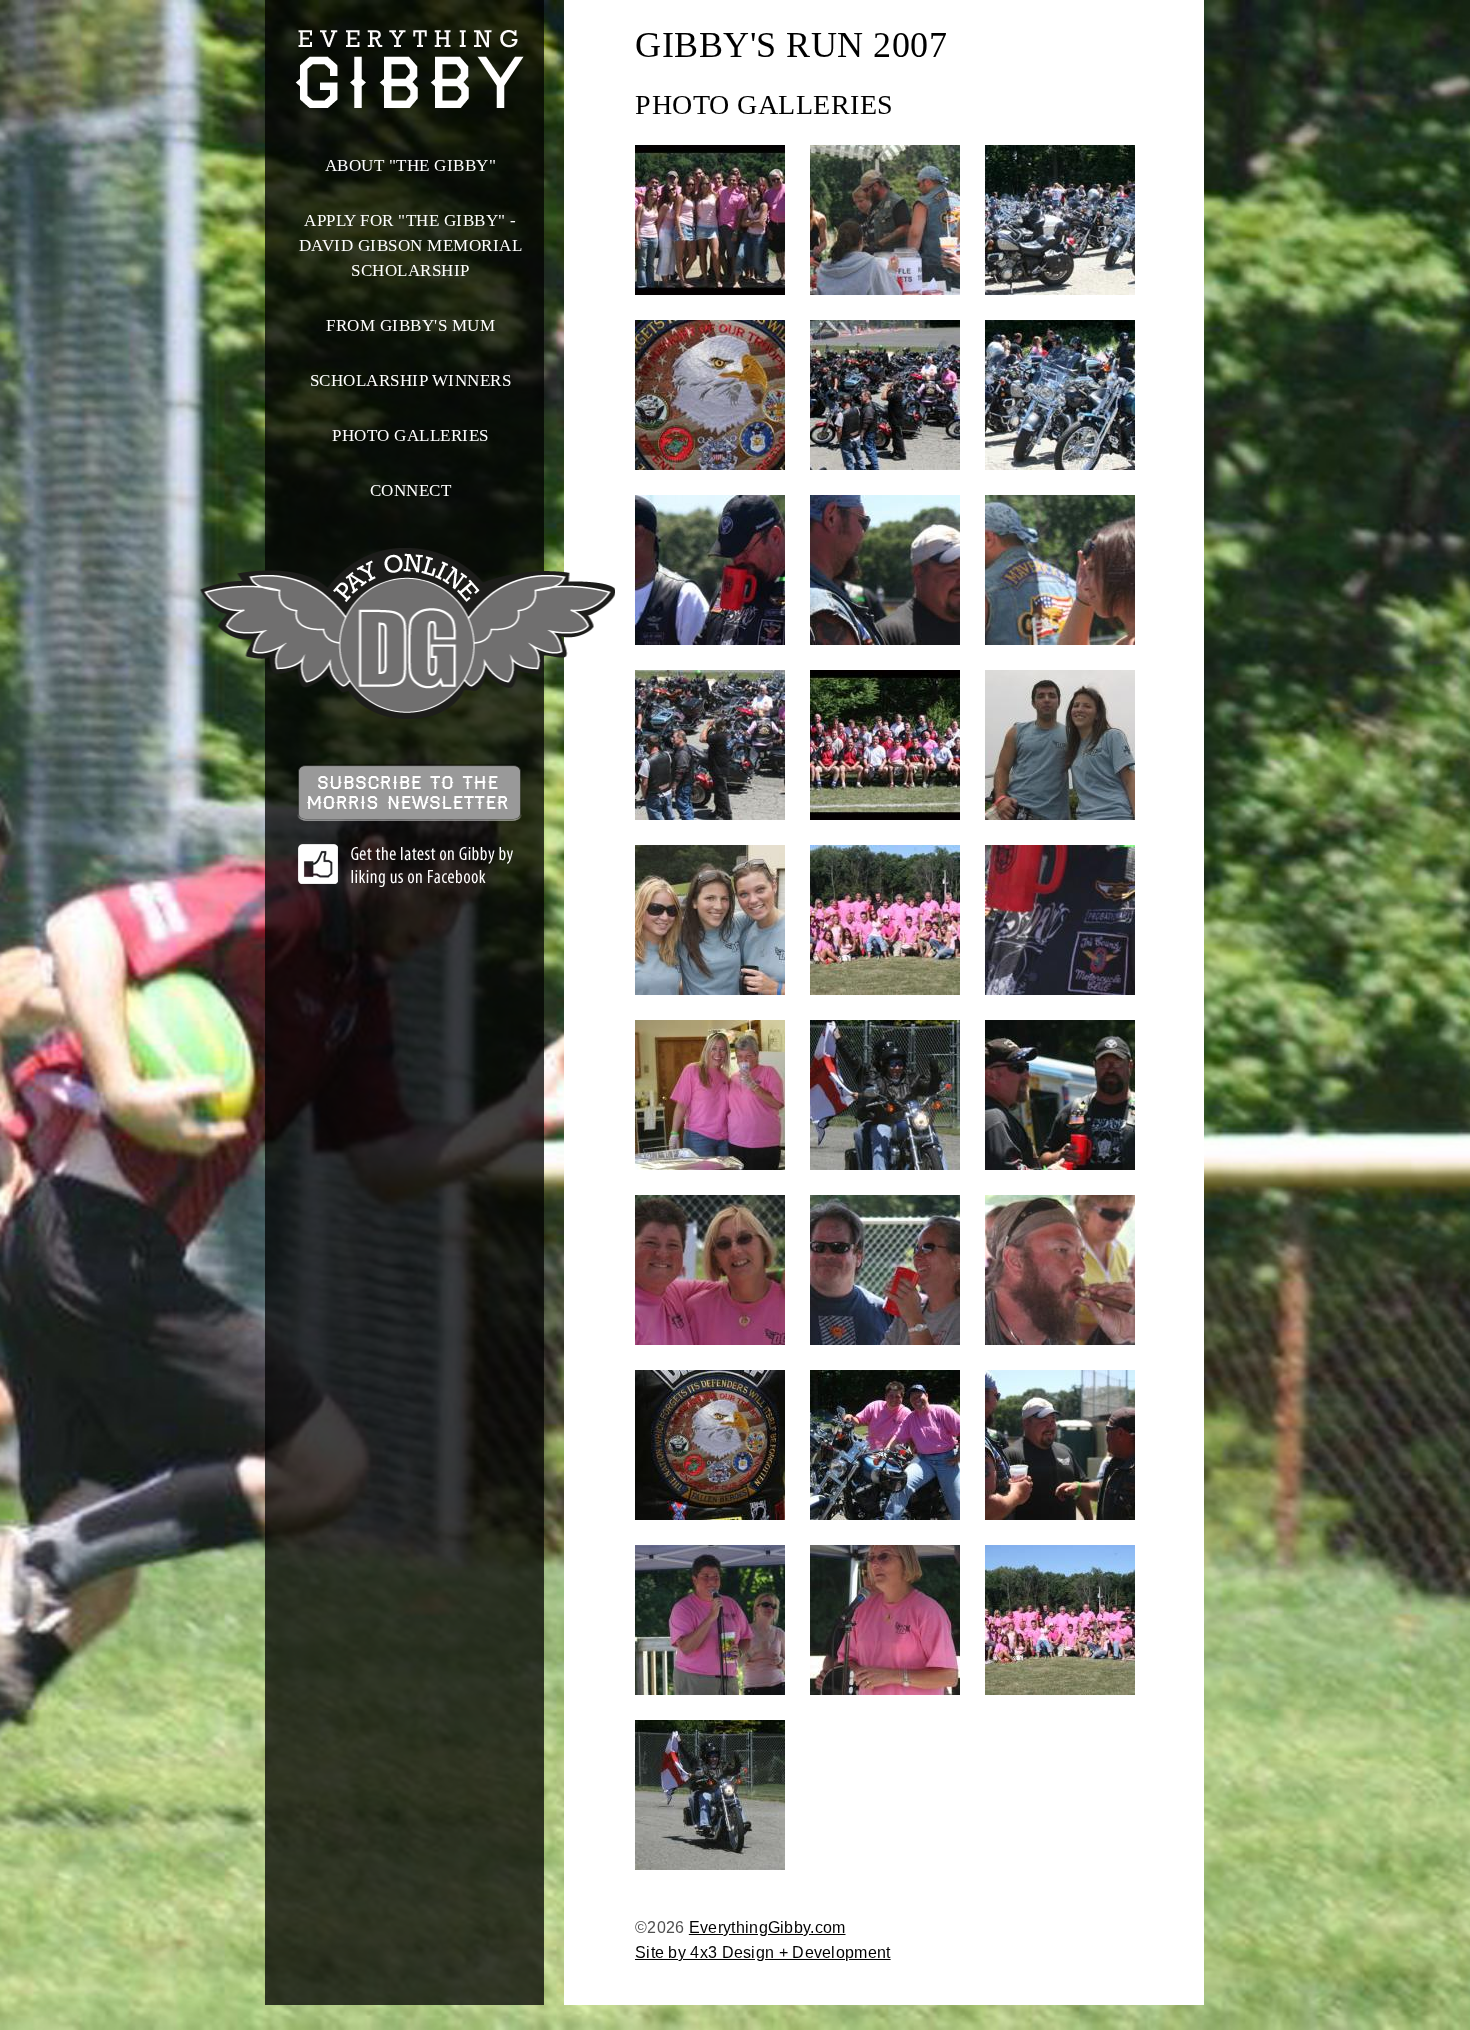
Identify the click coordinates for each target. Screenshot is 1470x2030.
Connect (411, 490)
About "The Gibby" (411, 165)
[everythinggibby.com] (409, 95)
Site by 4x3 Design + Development (763, 1952)
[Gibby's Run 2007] (710, 220)
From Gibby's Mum (410, 325)
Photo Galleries (410, 435)
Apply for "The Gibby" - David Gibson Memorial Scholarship (411, 245)
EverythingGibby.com (767, 1927)
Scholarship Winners (411, 380)
